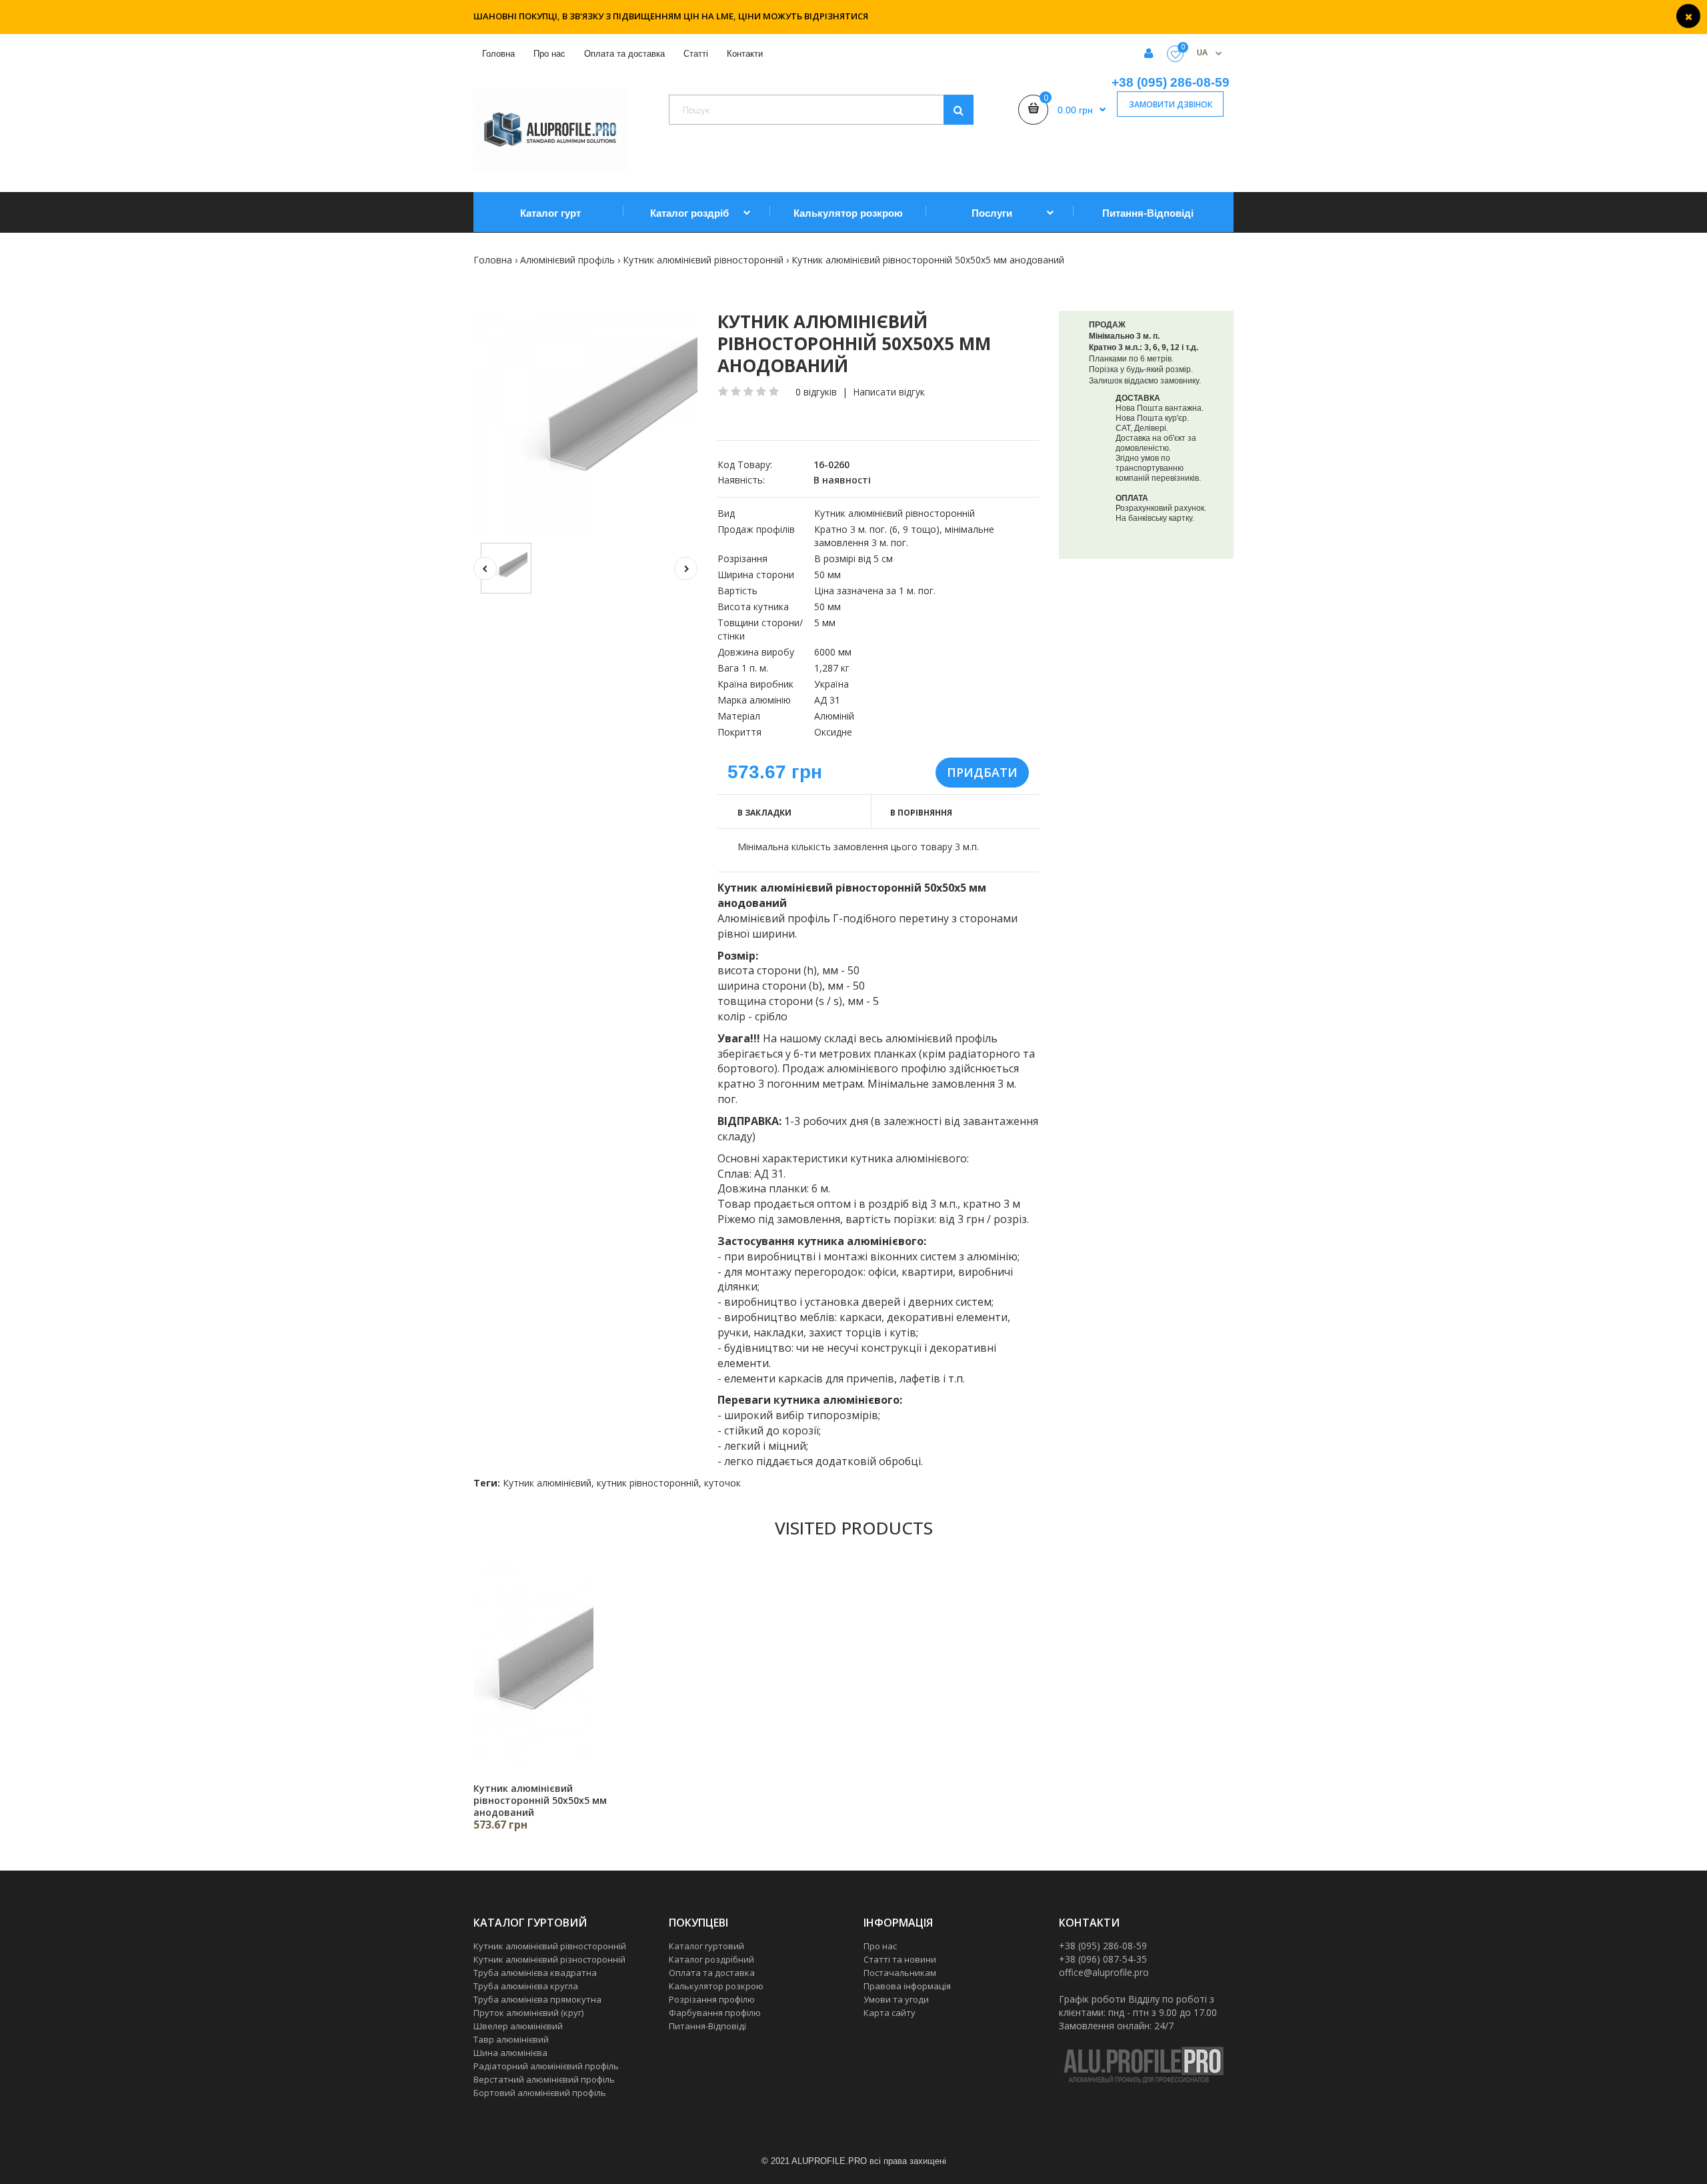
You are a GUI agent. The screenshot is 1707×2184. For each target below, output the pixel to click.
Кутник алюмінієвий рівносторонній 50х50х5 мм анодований (928, 260)
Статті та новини (900, 1959)
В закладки (764, 813)
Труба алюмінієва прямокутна (537, 1999)
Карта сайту (890, 2013)
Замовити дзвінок (1171, 104)
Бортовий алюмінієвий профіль (540, 2093)
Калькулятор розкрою (716, 1986)
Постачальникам (900, 1973)
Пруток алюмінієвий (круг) (528, 2013)
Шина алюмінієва (510, 2053)
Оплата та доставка (712, 1973)
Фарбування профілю (715, 2013)
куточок (722, 1483)
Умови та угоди (896, 1999)
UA (1203, 52)
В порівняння (921, 813)
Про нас (880, 1946)
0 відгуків (816, 392)
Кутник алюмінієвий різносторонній (549, 1959)
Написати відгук (889, 392)
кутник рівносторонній (648, 1483)
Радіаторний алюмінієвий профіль (546, 2066)
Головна (493, 260)
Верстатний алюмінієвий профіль (544, 2079)
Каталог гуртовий (706, 1946)
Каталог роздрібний (711, 1959)
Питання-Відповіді (707, 2026)
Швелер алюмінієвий (518, 2026)
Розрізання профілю (712, 1999)
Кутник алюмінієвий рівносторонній (703, 260)
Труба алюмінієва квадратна (535, 1973)
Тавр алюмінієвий (511, 2039)
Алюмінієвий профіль (567, 260)
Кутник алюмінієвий (547, 1483)
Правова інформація (907, 1986)
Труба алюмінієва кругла (526, 1986)
